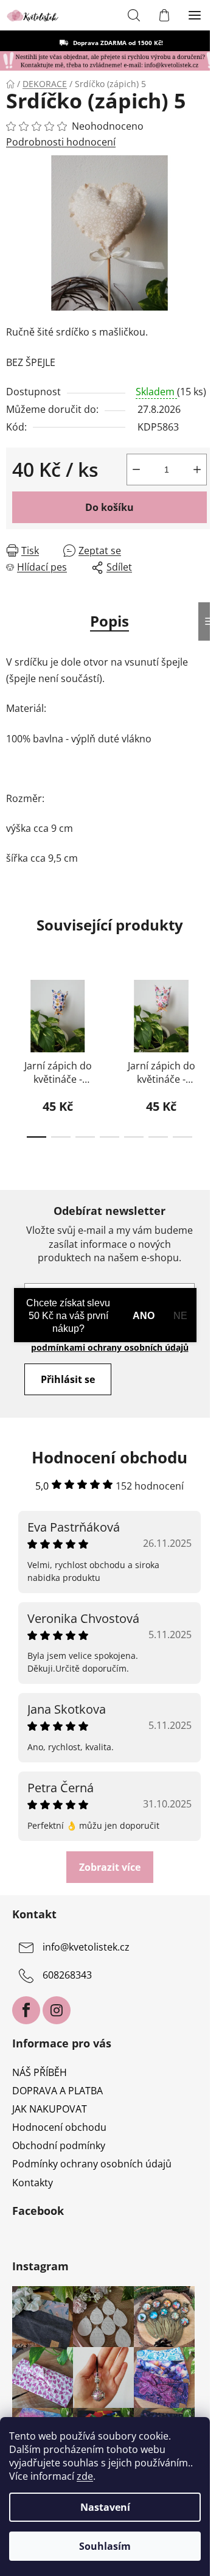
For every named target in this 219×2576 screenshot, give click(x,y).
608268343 (67, 1975)
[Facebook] (26, 2010)
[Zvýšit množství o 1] (197, 470)
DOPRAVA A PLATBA (57, 2091)
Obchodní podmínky (59, 2145)
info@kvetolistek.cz (86, 1947)
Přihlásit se (68, 1379)
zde (85, 2476)
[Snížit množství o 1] (136, 470)
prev (13, 1008)
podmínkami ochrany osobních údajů (110, 1347)
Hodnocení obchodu (59, 2127)
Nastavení (105, 2507)
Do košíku (109, 507)
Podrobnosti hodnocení (61, 142)
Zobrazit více (110, 1867)
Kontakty (33, 2183)
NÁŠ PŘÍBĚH (40, 2072)
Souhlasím (105, 2546)
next (206, 1008)
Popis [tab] (109, 621)
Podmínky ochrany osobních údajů (92, 2164)
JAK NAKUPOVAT (50, 2109)
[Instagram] (57, 2010)
